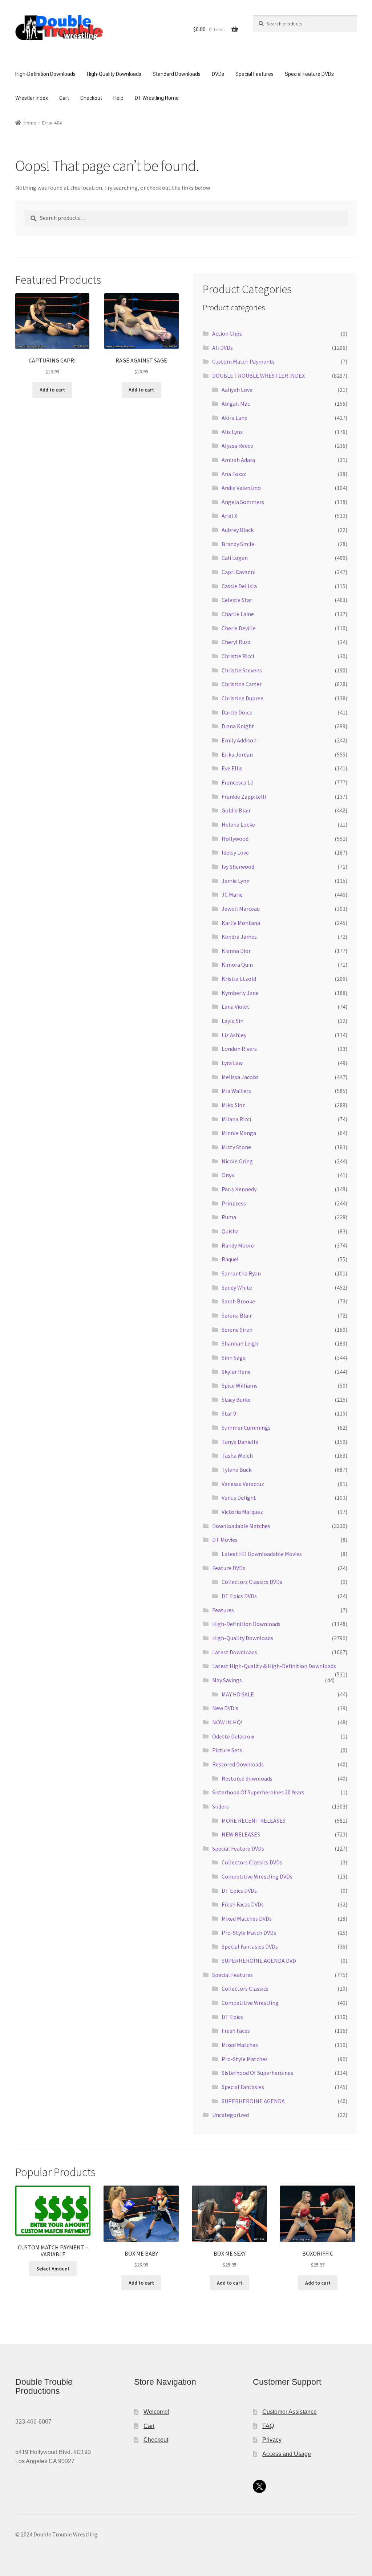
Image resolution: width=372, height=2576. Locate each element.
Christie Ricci (238, 656)
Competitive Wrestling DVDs (257, 1876)
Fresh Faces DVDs (243, 1904)
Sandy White (237, 1287)
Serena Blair (237, 1315)
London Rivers (239, 1049)
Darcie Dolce (237, 712)
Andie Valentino (241, 488)
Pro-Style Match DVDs (249, 1933)
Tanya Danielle (240, 1442)
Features (223, 1610)
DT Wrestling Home (157, 98)
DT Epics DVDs (239, 1596)
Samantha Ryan (241, 1273)
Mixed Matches (240, 2045)
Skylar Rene (236, 1372)
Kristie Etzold (239, 979)
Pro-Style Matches (245, 2059)
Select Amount (53, 2269)
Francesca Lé (237, 782)
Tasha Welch (237, 1455)
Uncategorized (231, 2115)
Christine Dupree (242, 698)
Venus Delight (239, 1498)
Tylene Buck (236, 1470)
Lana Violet (236, 1007)
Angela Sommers (243, 502)
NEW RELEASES (241, 1834)
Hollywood (235, 839)
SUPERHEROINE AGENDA (253, 2101)
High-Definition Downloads (45, 74)
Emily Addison (239, 740)
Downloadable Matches (241, 1526)
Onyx (228, 1175)
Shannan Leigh (240, 1343)
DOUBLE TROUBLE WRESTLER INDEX (258, 376)
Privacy (272, 2440)
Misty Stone (236, 1147)
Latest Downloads (235, 1652)
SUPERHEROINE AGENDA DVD (259, 1961)
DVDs (218, 74)
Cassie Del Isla (239, 586)
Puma (229, 1217)
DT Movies (225, 1540)
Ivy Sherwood (238, 867)
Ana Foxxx (234, 474)
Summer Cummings (246, 1428)
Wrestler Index (32, 98)
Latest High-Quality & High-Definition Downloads (274, 1666)
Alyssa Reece (237, 446)
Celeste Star (237, 600)
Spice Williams (240, 1385)
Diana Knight (238, 726)
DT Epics (232, 2017)
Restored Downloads (238, 1764)
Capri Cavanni (238, 572)
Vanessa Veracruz (243, 1484)
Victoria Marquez (242, 1512)
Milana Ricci (236, 1119)
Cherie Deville (239, 628)
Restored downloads (247, 1778)
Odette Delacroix (233, 1736)
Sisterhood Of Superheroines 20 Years (258, 1792)
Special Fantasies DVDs (250, 1946)
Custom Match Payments (243, 361)
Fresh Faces (236, 2031)
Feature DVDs (229, 1568)
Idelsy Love (235, 852)
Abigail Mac (236, 404)
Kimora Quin (237, 965)
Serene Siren (237, 1330)
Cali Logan (235, 558)
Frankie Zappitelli (244, 796)
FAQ (268, 2426)
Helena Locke (238, 824)
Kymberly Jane (240, 993)
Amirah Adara (238, 460)
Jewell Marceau (241, 909)
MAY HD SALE (238, 1694)
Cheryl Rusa (236, 642)
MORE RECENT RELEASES (254, 1821)
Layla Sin (232, 1021)
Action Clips (227, 333)
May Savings (227, 1680)
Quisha (230, 1231)
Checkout (91, 98)
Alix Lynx (232, 432)
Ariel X (229, 516)
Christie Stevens (242, 670)
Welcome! (156, 2412)
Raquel (230, 1259)
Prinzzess (234, 1203)
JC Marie (232, 894)
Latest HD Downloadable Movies (262, 1554)
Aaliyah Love (237, 390)
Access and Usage (287, 2454)
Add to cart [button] (52, 390)
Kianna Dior (236, 951)
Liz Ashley (234, 1035)
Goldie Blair (236, 810)
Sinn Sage (234, 1357)
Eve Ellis (232, 768)
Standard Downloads (177, 74)
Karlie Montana (241, 923)
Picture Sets (227, 1750)
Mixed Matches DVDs (247, 1918)
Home (30, 123)
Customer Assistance (290, 2412)
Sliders (221, 1806)
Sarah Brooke (238, 1301)
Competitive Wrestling (250, 2003)
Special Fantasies (243, 2087)
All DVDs (223, 348)
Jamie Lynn (236, 881)
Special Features (254, 74)
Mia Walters (236, 1091)
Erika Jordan (237, 754)
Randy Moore (238, 1245)
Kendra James (239, 937)
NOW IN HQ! (227, 1722)
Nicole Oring (237, 1161)
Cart (64, 98)
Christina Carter (242, 684)
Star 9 (229, 1413)
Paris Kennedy (239, 1189)
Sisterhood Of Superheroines (257, 2073)
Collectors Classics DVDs (252, 1582)
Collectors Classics (245, 1989)
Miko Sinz (233, 1105)
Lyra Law (232, 1063)
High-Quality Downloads (114, 74)
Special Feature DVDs (309, 74)
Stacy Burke (236, 1400)
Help (118, 98)
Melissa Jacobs (240, 1077)
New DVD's (225, 1708)
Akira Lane (234, 418)
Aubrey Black (238, 530)
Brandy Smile (238, 544)
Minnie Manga (239, 1133)
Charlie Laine (238, 614)
